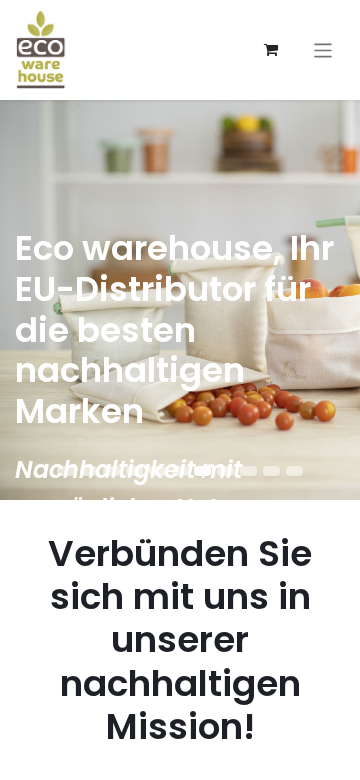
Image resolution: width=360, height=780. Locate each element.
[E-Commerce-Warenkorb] (271, 50)
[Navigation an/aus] (323, 49)
